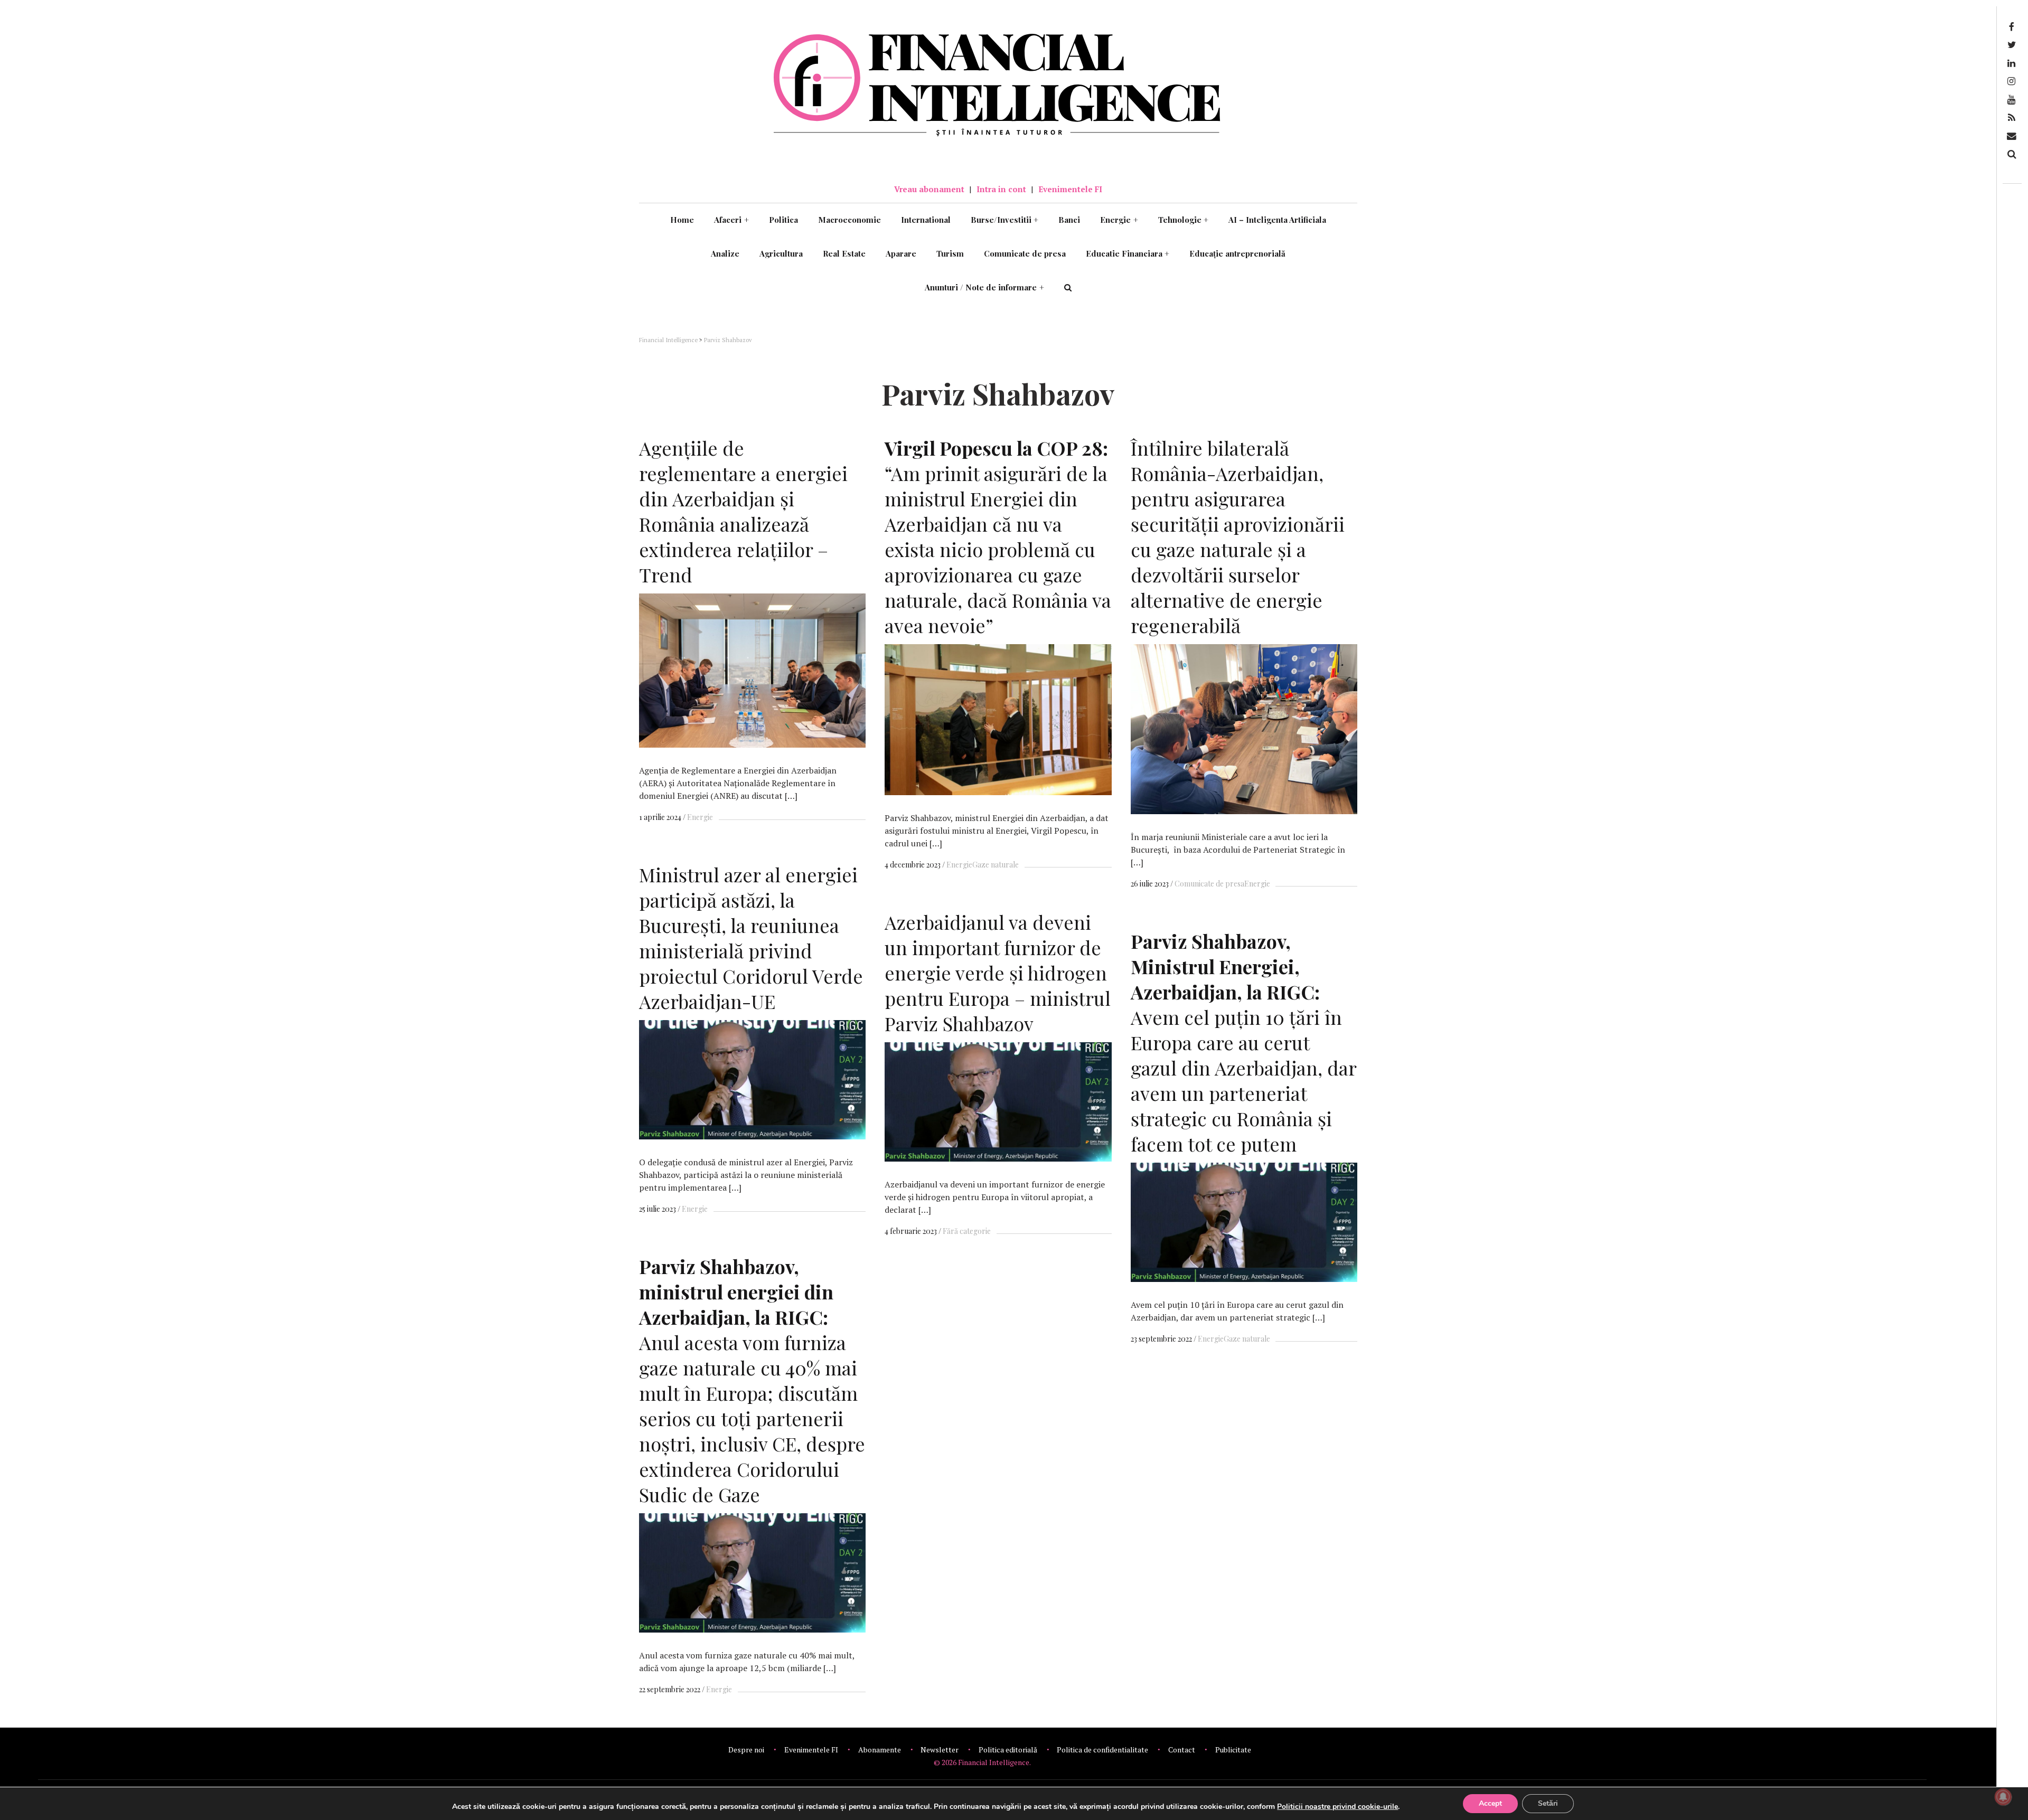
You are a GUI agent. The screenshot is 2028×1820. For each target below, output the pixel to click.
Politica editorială (1008, 1750)
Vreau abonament (929, 189)
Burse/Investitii (1005, 220)
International (926, 220)
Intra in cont (1001, 189)
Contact (1182, 1750)
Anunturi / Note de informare (984, 287)
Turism (950, 253)
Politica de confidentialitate (1102, 1750)
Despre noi (746, 1750)
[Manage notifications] (2003, 1797)
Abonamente (880, 1750)
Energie (1119, 220)
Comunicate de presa (1025, 253)
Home (682, 220)
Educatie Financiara (1128, 253)
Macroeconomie (849, 220)
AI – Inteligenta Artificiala (1277, 220)
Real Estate (844, 253)
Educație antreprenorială (1237, 253)
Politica (783, 220)
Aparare (901, 253)
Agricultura (781, 253)
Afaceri (731, 220)
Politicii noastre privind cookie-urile (1337, 1807)
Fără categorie (967, 1231)
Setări (1548, 1803)
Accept (1490, 1803)
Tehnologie (1184, 220)
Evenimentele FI (1070, 189)
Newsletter (940, 1750)
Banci (1069, 220)
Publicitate (1233, 1750)
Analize (725, 253)
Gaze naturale (996, 865)
